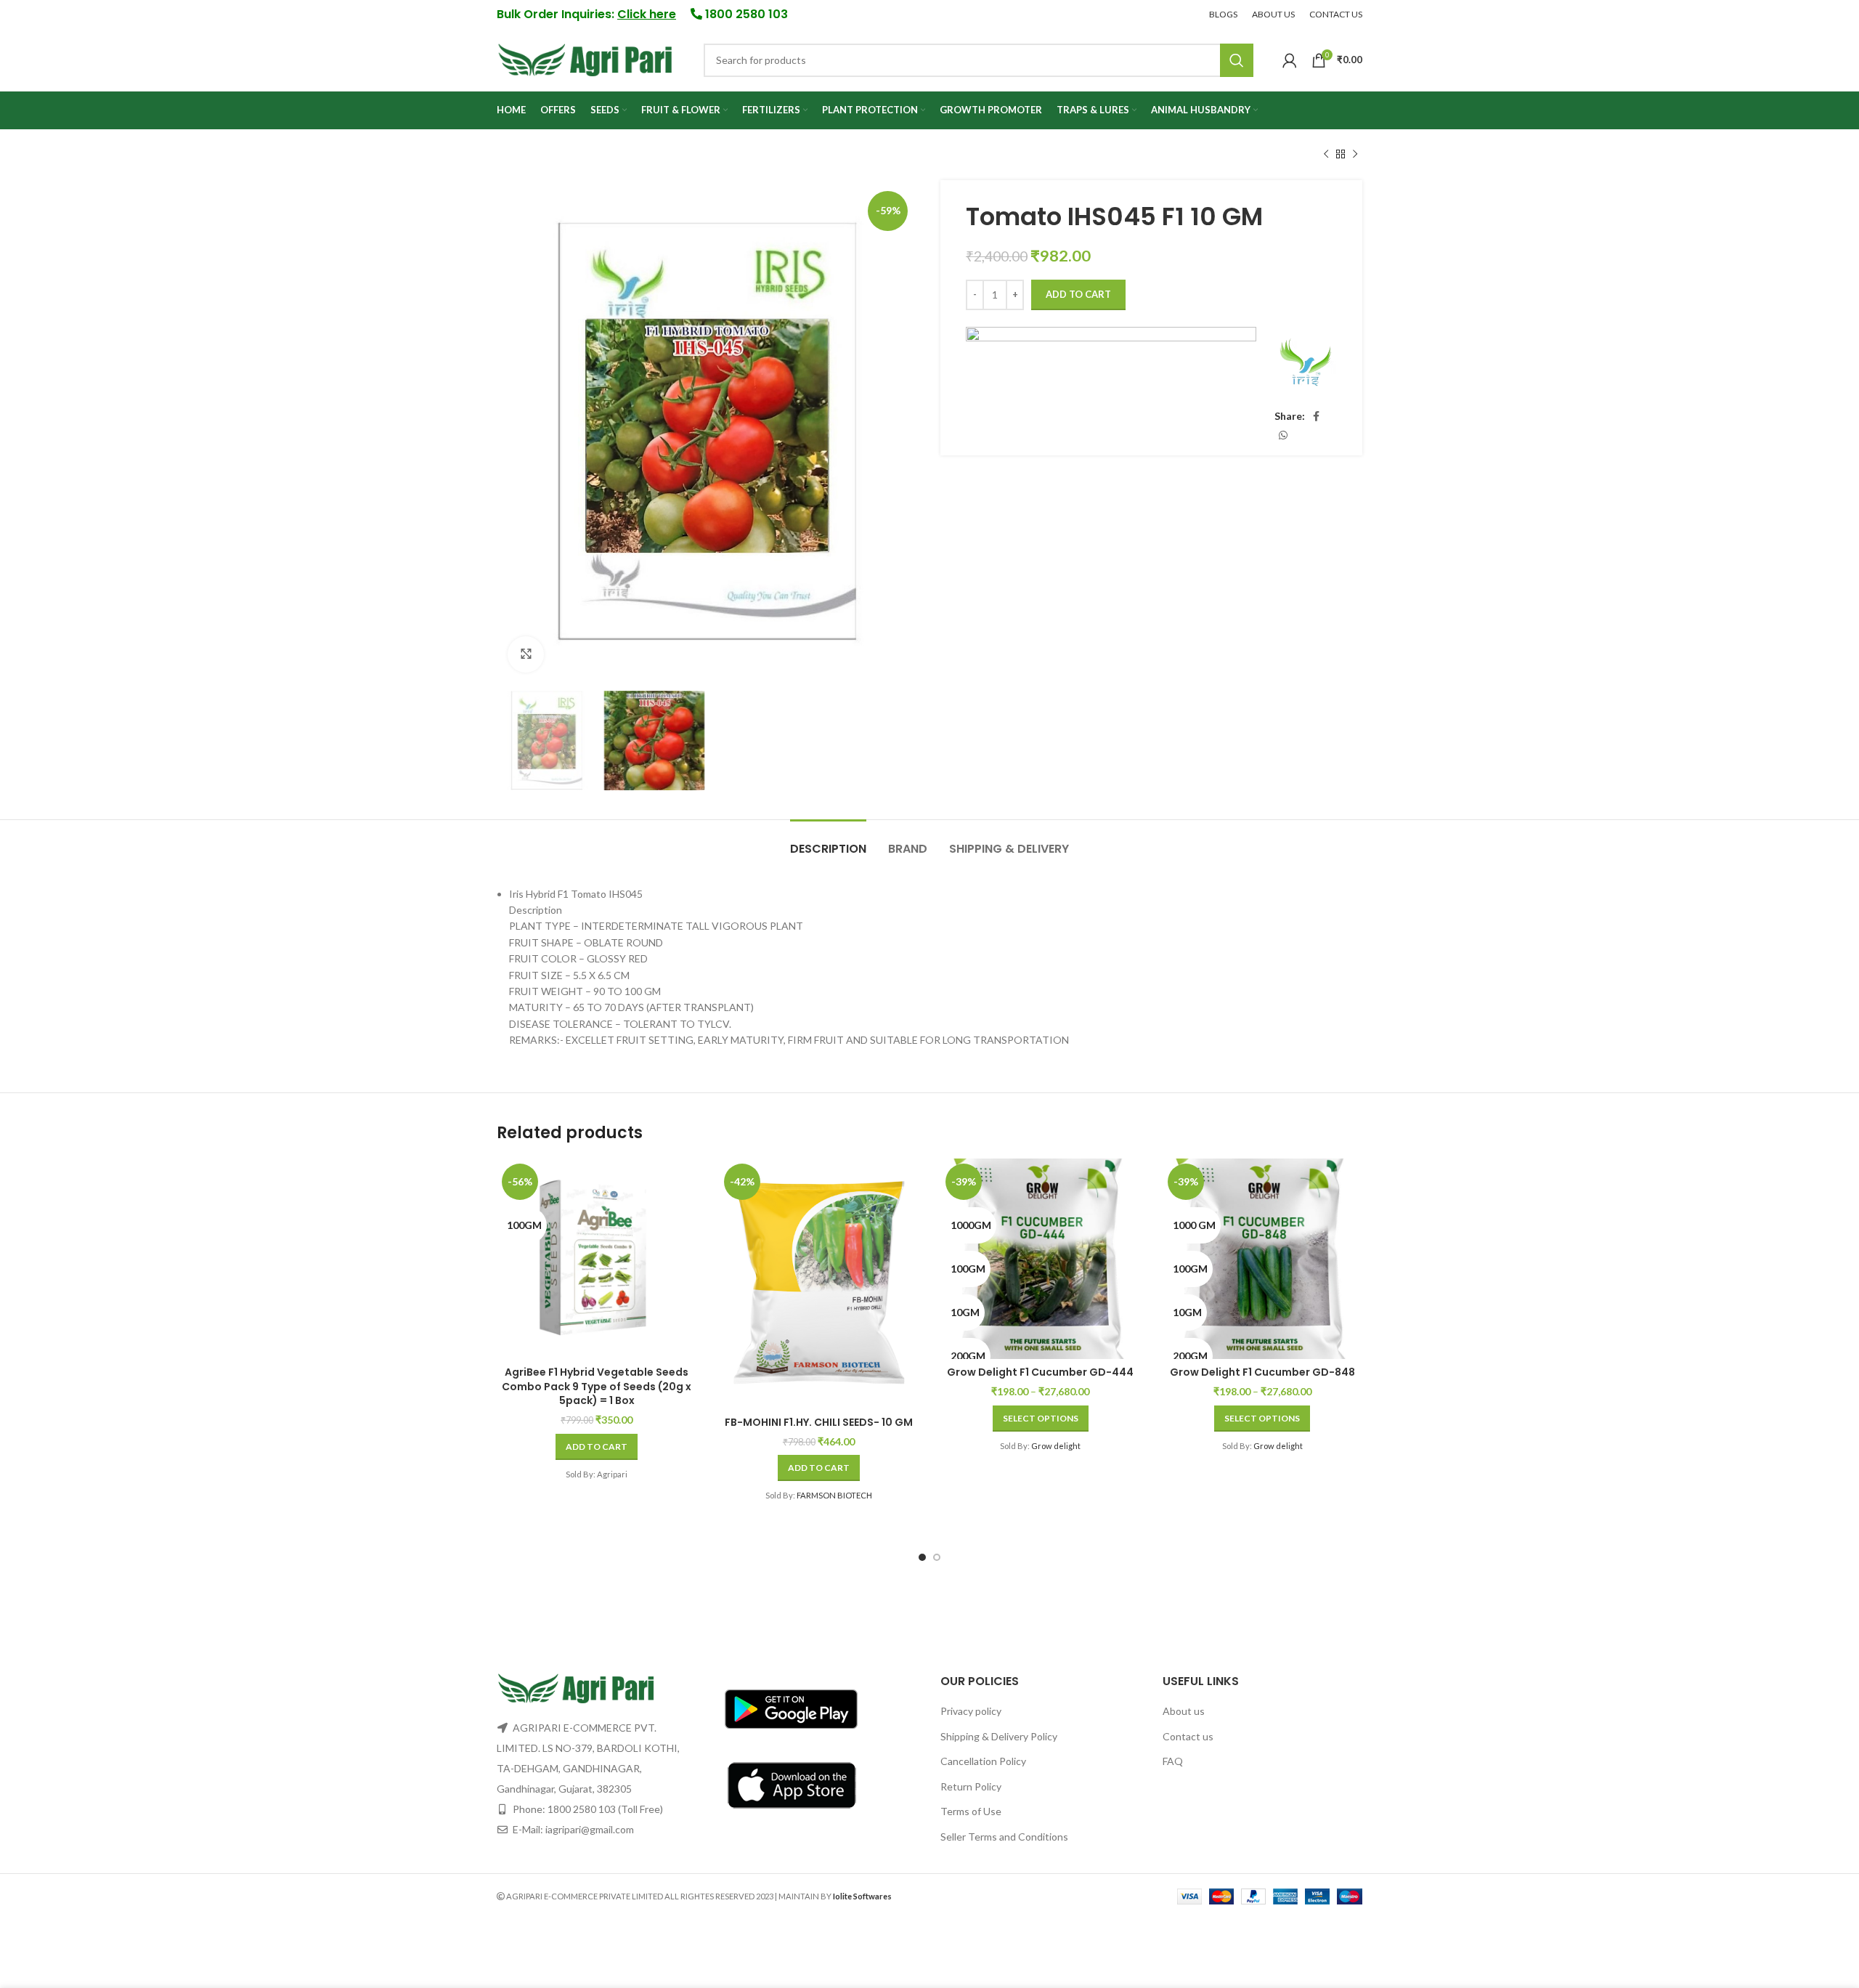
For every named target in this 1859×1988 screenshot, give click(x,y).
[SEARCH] (1237, 60)
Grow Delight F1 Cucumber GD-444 (1040, 1372)
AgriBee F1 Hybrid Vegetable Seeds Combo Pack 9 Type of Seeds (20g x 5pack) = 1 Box (597, 1386)
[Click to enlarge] (526, 654)
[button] (597, 1447)
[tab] (828, 841)
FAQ (1173, 1761)
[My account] (1290, 60)
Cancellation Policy (983, 1761)
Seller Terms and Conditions (1004, 1837)
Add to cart (1078, 294)
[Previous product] (1326, 155)
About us (1184, 1711)
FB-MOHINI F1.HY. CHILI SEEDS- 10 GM (819, 1422)
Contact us (1188, 1736)
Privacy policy (971, 1711)
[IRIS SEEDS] (1305, 364)
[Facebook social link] (1316, 416)
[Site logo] (586, 58)
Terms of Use (971, 1811)
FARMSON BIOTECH (834, 1495)
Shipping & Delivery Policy (999, 1736)
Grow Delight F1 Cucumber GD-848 (1262, 1372)
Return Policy (971, 1786)
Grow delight (1056, 1446)
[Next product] (1355, 155)
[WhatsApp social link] (1283, 435)
